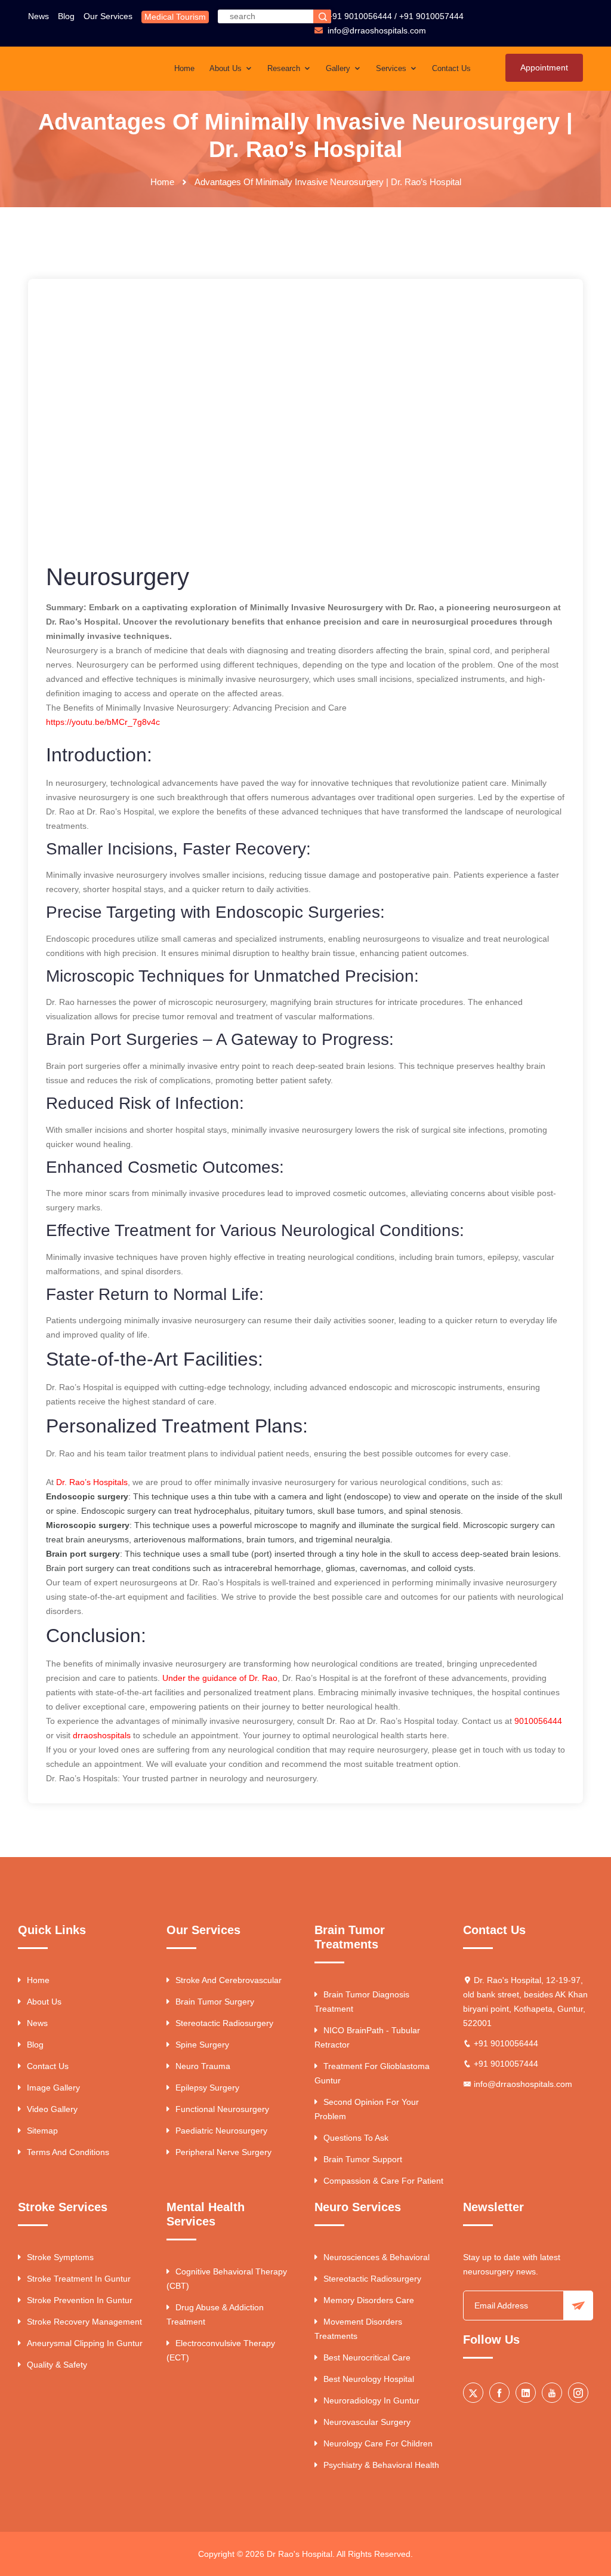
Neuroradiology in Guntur (371, 2400)
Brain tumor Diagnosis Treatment (362, 2002)
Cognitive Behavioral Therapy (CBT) (227, 2279)
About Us (227, 68)
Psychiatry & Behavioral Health (381, 2465)
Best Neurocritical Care (367, 2357)
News (38, 16)
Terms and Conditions (68, 2152)
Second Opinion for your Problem (367, 2109)
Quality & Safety (57, 2365)
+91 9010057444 (431, 16)
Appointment (544, 67)
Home (184, 68)
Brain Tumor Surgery (215, 2002)
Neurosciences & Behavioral (377, 2257)
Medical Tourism (175, 17)
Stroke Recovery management (84, 2322)
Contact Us (451, 68)
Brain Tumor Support (363, 2159)
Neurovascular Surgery (367, 2422)
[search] (322, 16)
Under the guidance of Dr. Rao (220, 1678)
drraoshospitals (102, 1735)
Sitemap (42, 2131)
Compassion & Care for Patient (383, 2181)
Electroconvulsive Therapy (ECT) (221, 2350)
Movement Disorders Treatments (358, 2329)
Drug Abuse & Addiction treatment (215, 2314)
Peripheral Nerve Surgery (223, 2152)
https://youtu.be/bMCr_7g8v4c (103, 722)
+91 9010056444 (360, 16)
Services (392, 68)
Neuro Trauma (203, 2066)
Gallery (339, 68)
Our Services (108, 16)
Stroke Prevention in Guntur (80, 2300)
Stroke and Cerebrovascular (229, 1980)
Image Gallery (53, 2088)
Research (285, 68)
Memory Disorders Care (369, 2300)
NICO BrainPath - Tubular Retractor (367, 2037)
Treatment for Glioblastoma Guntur (372, 2073)
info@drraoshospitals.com (523, 2084)
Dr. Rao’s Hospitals (92, 1482)
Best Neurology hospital (369, 2379)
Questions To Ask (356, 2138)
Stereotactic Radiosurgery (224, 2023)
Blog (66, 16)
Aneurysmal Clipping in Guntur (85, 2343)
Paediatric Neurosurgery (221, 2131)
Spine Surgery (202, 2045)
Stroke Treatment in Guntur (79, 2279)
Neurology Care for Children (378, 2443)
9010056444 (538, 1721)
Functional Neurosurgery (222, 2109)
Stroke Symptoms (60, 2257)
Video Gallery (52, 2109)
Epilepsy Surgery (207, 2088)
